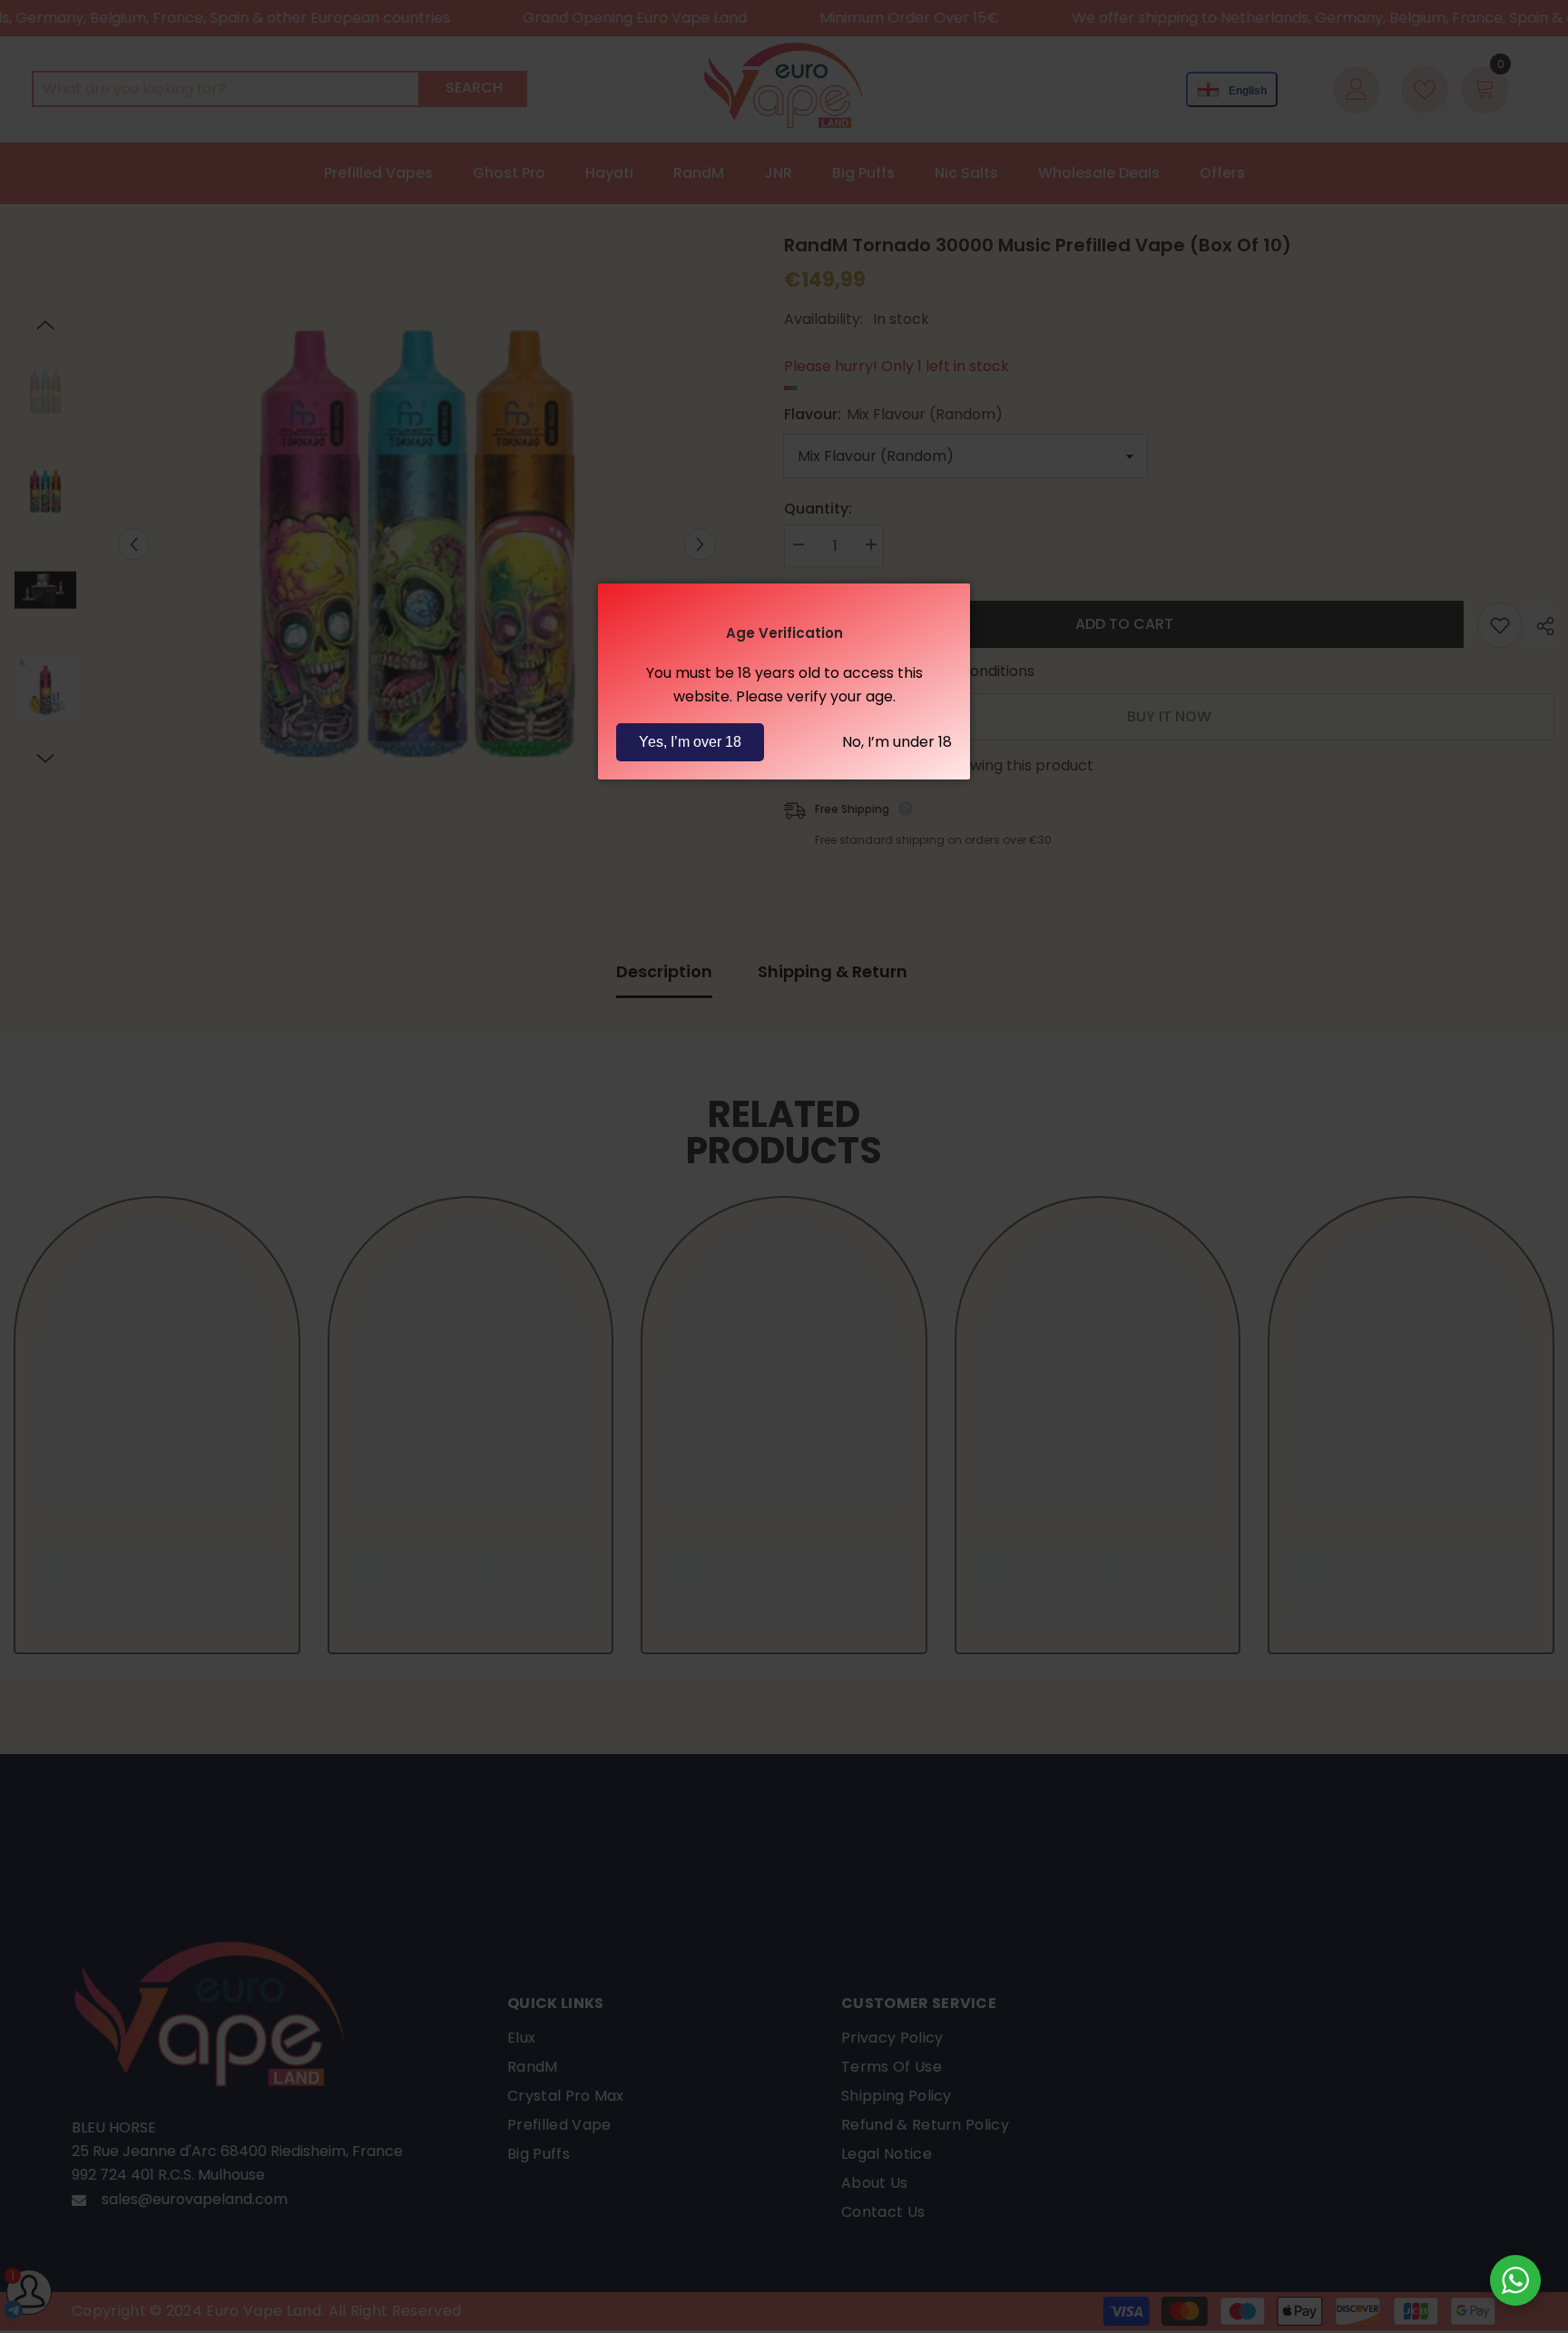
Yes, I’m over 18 (690, 742)
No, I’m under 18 (897, 742)
